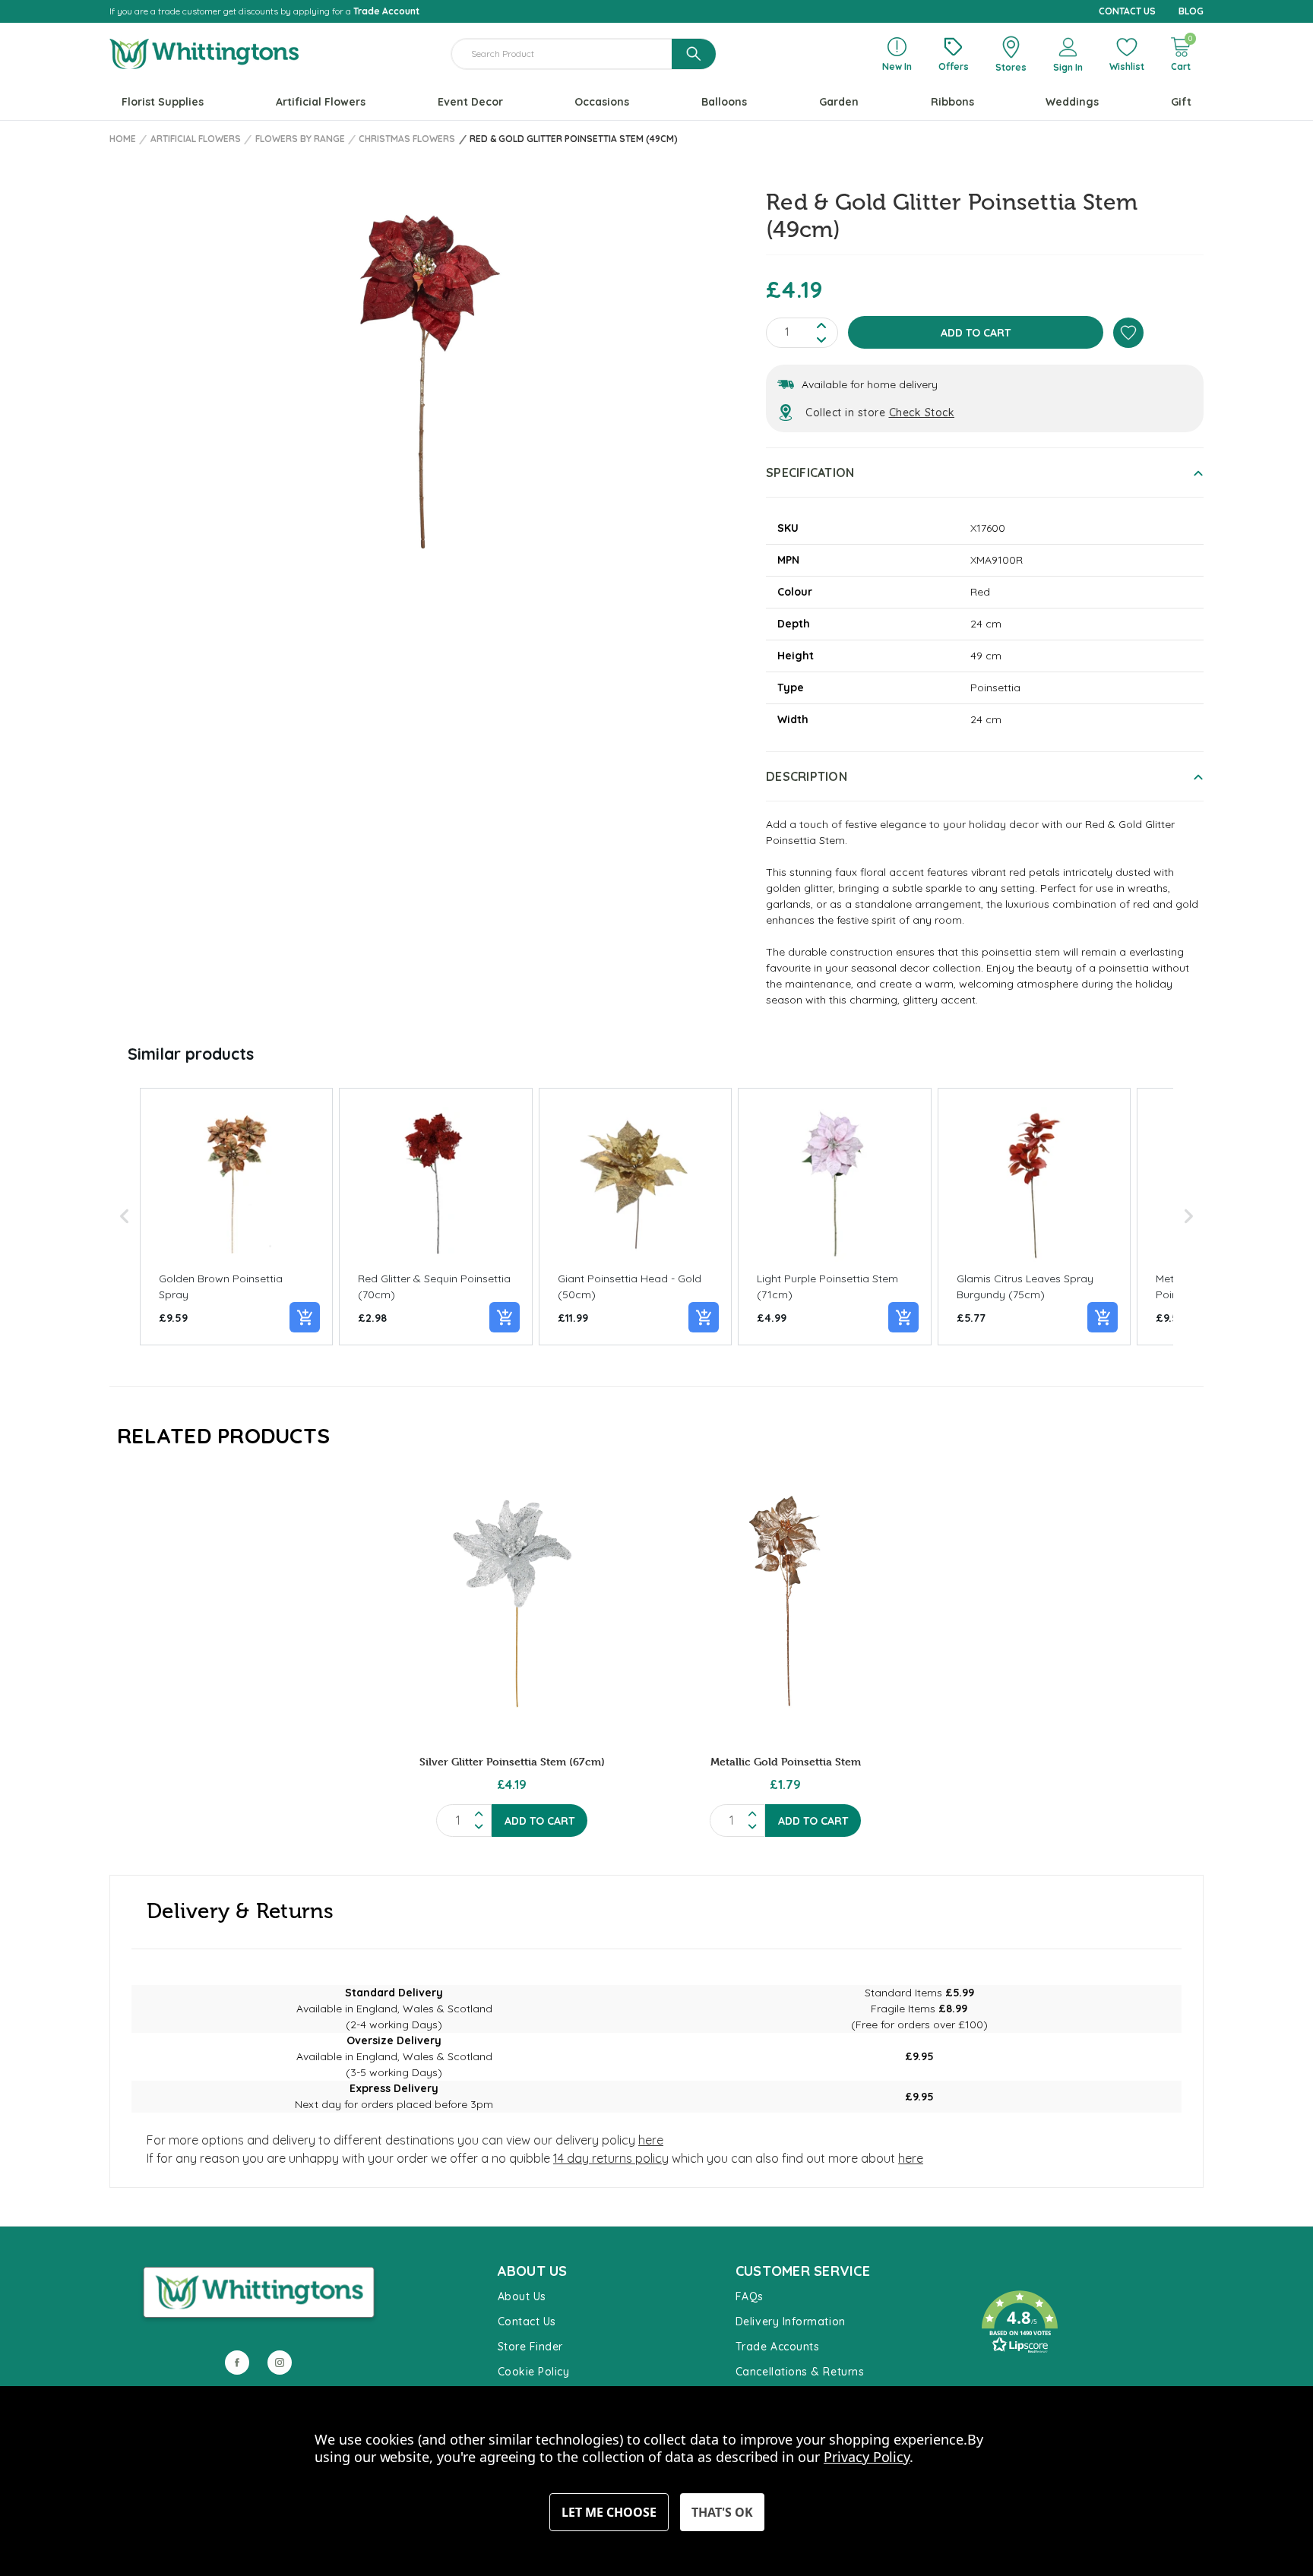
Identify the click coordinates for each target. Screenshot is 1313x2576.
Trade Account (386, 11)
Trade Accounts (778, 2347)
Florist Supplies (163, 102)
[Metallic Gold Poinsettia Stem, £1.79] (785, 1604)
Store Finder (530, 2347)
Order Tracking (1014, 2376)
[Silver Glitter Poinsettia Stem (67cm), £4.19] (512, 1604)
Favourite (999, 2276)
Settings (609, 2512)
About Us (522, 2296)
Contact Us (527, 2322)
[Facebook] (237, 2363)
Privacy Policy (867, 2457)
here (651, 2140)
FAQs (750, 2296)
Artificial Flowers (321, 102)
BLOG (1191, 11)
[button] (125, 1217)
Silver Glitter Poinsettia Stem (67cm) (512, 1761)
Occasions (602, 102)
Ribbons (952, 102)
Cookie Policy (534, 2372)
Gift (1181, 102)
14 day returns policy (611, 2158)
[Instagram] (280, 2363)
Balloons (724, 102)
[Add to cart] (305, 1317)
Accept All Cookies (722, 2512)
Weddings (1072, 102)
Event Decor (470, 102)
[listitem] (236, 1217)
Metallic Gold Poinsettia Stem (786, 1761)
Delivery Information (791, 2322)
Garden (839, 102)
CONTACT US (1127, 11)
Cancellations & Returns (800, 2372)
